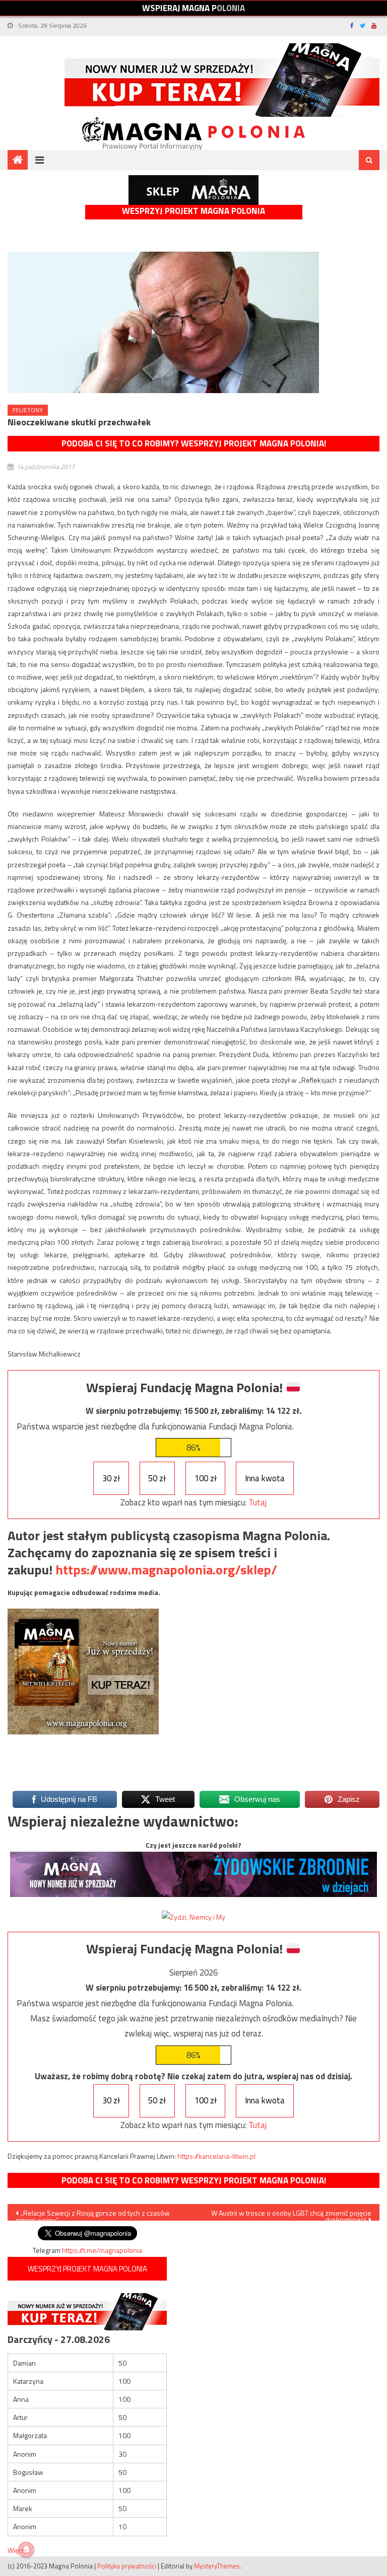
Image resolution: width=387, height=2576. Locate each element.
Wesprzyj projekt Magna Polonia (193, 211)
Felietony (28, 410)
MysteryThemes (217, 2566)
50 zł (157, 1478)
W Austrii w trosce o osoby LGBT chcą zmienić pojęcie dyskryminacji (291, 2214)
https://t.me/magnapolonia (102, 2250)
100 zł (206, 1478)
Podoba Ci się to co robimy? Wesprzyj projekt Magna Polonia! (194, 443)
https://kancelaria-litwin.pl (216, 2156)
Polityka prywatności (127, 2566)
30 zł (111, 1478)
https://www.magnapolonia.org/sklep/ (166, 1570)
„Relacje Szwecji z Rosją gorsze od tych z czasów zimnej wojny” (93, 2214)
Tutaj (257, 1502)
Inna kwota (265, 1478)
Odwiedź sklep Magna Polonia (193, 190)
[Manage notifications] (26, 2550)
